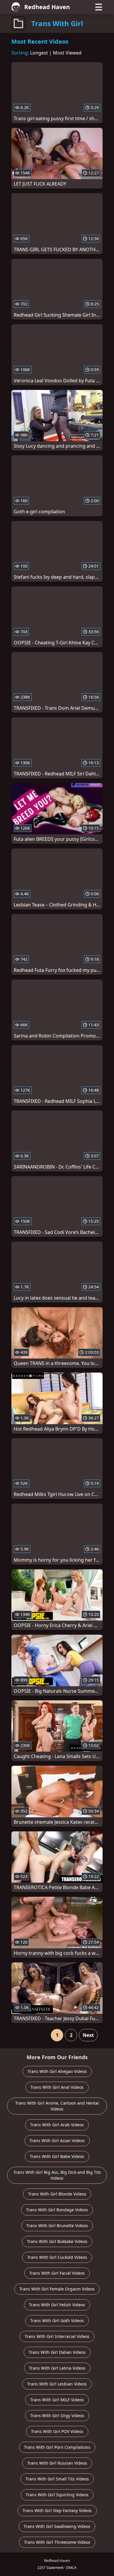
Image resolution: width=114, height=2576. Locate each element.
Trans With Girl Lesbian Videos (57, 2384)
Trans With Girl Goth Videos (57, 2321)
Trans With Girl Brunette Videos (57, 2226)
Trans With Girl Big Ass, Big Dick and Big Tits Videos (57, 2175)
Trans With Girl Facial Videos (57, 2273)
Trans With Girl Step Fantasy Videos (57, 2510)
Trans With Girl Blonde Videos (57, 2194)
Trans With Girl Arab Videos (57, 2125)
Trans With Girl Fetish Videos (57, 2305)
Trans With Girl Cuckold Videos (57, 2257)
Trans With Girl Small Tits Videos (57, 2479)
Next (88, 2035)
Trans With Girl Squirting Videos (57, 2495)
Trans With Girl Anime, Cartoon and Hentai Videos (57, 2106)
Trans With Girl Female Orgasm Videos (57, 2289)
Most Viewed (67, 53)
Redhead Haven (47, 7)
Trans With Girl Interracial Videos (57, 2336)
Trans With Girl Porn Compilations (57, 2447)
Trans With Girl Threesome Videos (57, 2542)
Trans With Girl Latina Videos (57, 2368)
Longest (39, 53)
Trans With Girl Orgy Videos (57, 2415)
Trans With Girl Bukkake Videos (57, 2241)
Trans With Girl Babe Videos (57, 2156)
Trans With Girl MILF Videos (57, 2400)
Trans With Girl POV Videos (57, 2431)
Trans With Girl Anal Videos (57, 2087)
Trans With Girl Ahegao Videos (57, 2071)
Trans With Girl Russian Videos (57, 2463)
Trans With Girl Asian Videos (57, 2141)
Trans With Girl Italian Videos (57, 2352)
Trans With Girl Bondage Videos (57, 2210)
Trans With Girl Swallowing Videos (57, 2526)
